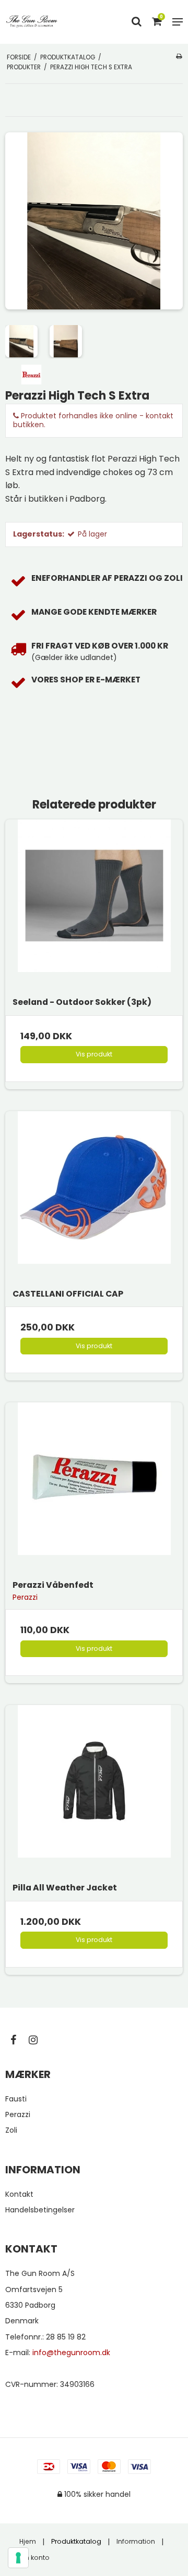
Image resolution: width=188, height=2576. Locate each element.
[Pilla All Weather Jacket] (94, 1794)
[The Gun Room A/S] (32, 22)
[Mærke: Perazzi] (31, 374)
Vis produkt (94, 1054)
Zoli (11, 2130)
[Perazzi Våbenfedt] (94, 1491)
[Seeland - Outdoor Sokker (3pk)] (94, 908)
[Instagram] (38, 2040)
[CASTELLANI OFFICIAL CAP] (94, 1200)
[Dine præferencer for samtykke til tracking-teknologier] (18, 2558)
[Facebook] (19, 2040)
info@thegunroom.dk (71, 2353)
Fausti (16, 2099)
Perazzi (18, 2114)
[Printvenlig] (179, 56)
